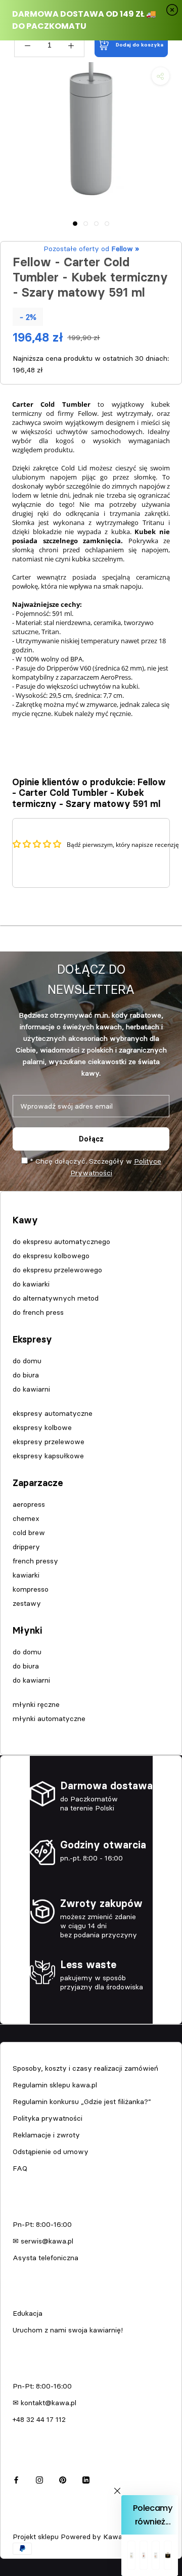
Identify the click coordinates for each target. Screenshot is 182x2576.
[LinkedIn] (86, 2479)
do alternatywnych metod (56, 1298)
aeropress (29, 1504)
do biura (26, 1375)
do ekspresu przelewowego (57, 1270)
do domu (27, 1361)
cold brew (29, 1533)
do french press (38, 1312)
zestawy (27, 1603)
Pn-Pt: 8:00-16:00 (42, 2224)
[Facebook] (16, 2479)
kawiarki (26, 1575)
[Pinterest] (63, 2479)
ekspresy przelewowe (49, 1442)
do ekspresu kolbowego (51, 1256)
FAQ (20, 2168)
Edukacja (28, 2313)
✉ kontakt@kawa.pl (44, 2403)
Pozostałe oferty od (91, 249)
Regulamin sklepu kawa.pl (55, 2085)
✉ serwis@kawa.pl (43, 2241)
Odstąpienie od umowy (51, 2152)
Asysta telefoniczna (45, 2258)
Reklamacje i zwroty (46, 2135)
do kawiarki (31, 1284)
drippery (26, 1547)
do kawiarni (31, 1389)
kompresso (31, 1589)
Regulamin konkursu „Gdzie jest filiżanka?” (82, 2102)
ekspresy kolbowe (42, 1427)
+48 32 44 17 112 (39, 2419)
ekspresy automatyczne (53, 1413)
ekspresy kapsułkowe (48, 1456)
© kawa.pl (28, 2523)
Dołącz (91, 1139)
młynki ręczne (36, 1704)
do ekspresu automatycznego (61, 1242)
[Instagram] (39, 2479)
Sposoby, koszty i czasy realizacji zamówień (85, 2068)
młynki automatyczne (49, 1719)
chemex (26, 1518)
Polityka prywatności (48, 2118)
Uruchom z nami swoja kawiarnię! (68, 2330)
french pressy (35, 1561)
